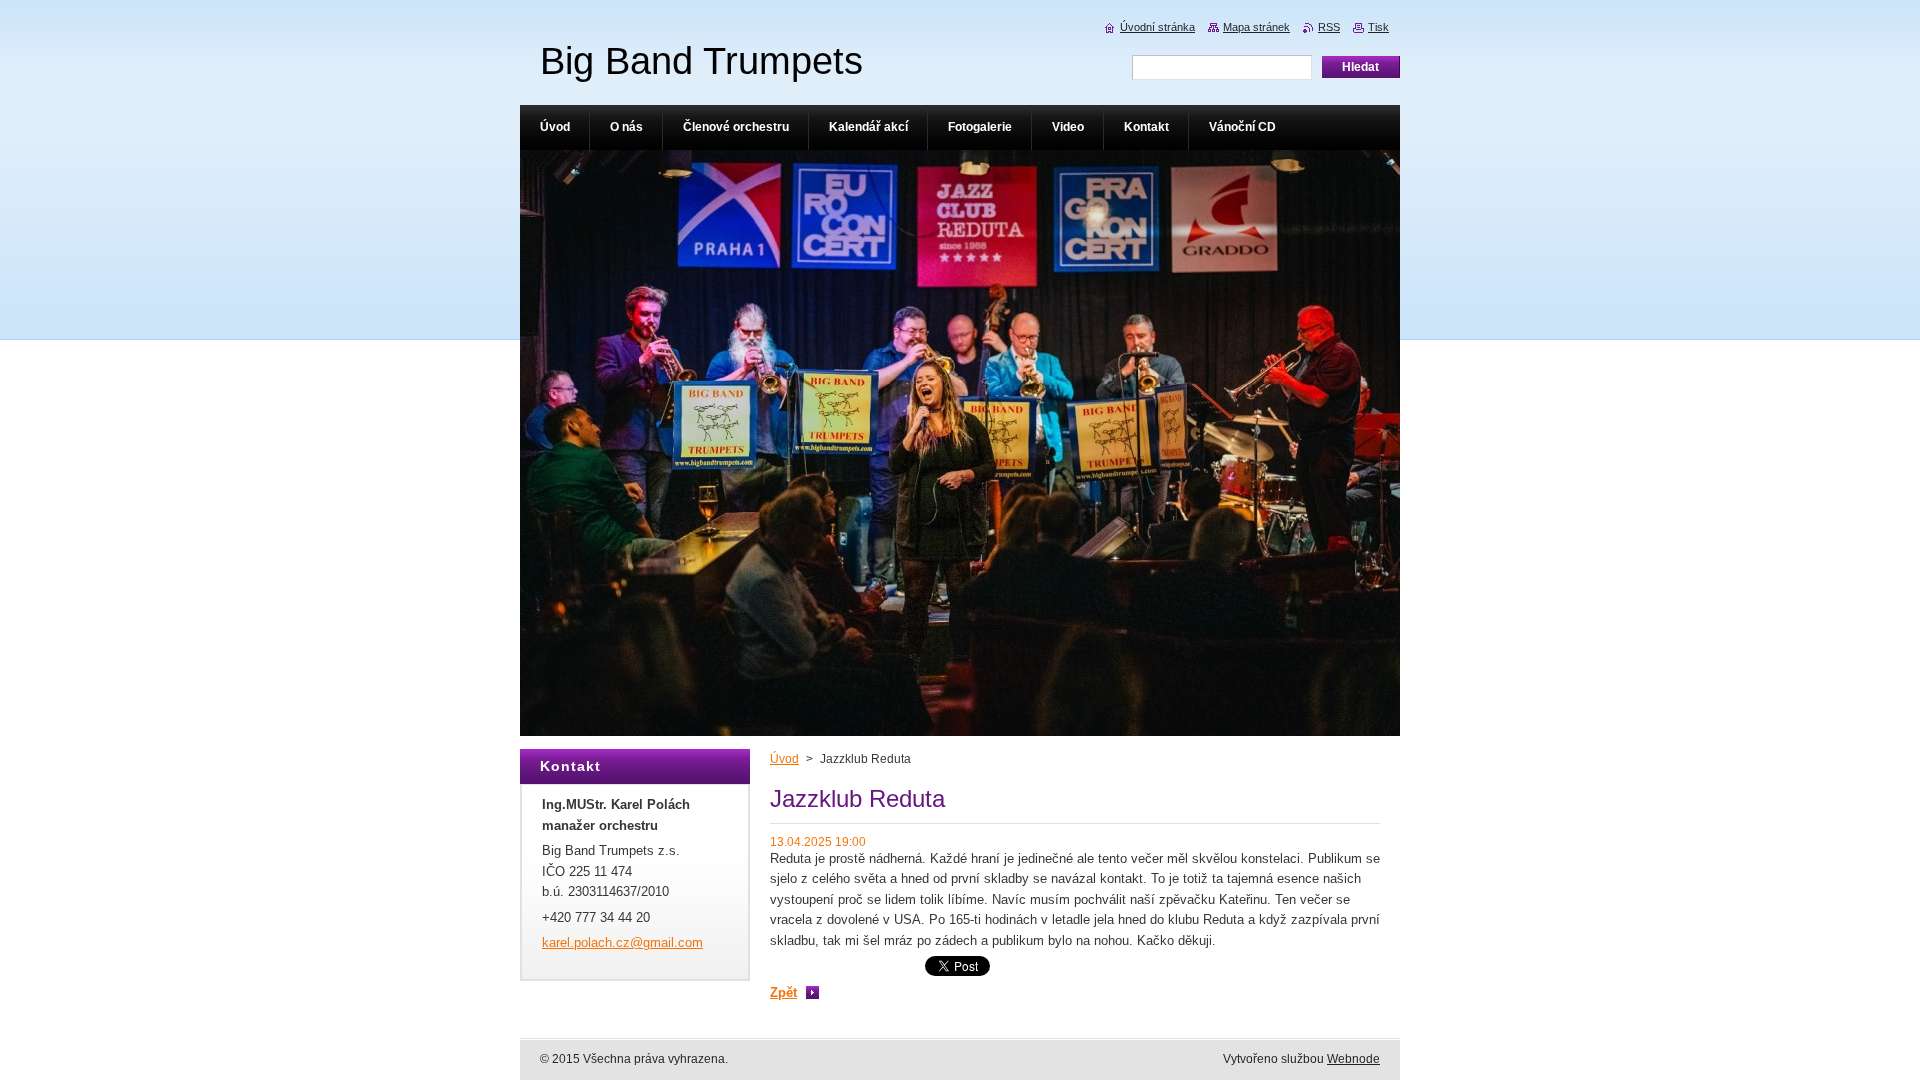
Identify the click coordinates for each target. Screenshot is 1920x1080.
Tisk (1378, 27)
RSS (1329, 27)
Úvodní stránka (1157, 27)
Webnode (1353, 1059)
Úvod (784, 759)
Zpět (783, 992)
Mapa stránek (1256, 27)
